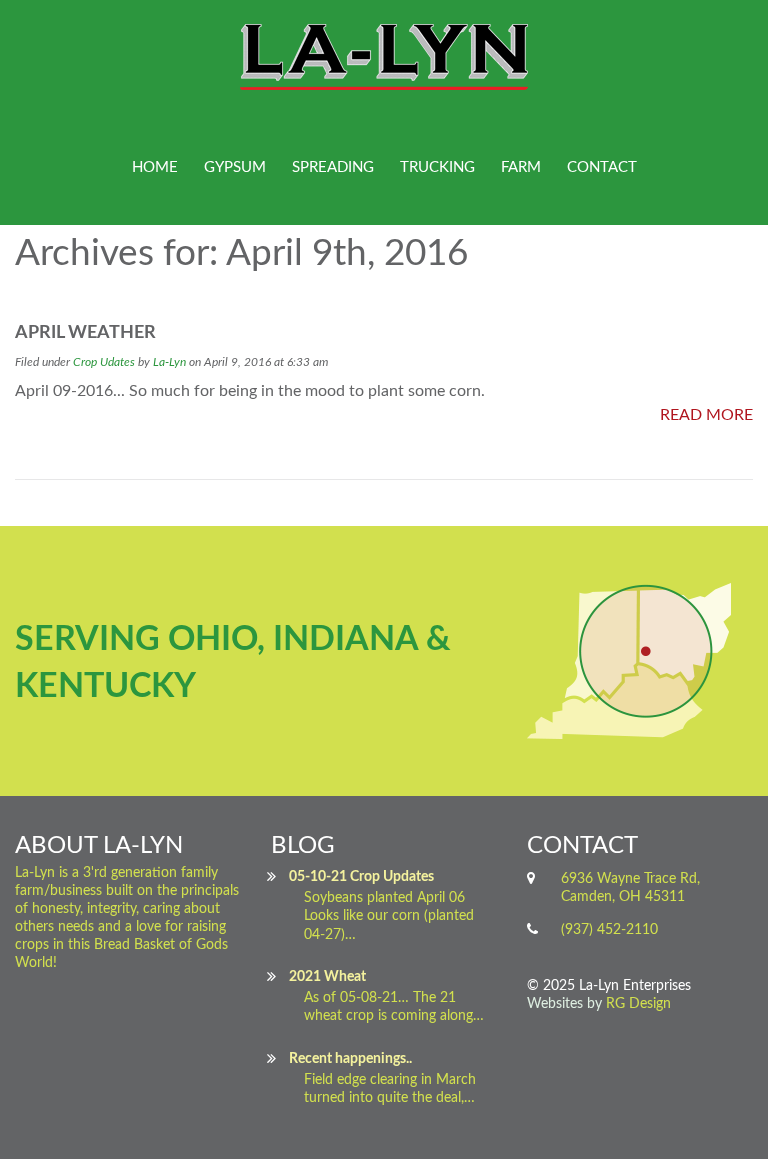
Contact (602, 167)
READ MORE (706, 415)
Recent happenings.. (350, 1059)
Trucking (437, 167)
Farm (521, 167)
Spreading (333, 167)
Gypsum (235, 167)
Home (155, 167)
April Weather (85, 333)
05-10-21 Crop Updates (361, 877)
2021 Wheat (327, 977)
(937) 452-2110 (609, 930)
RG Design (638, 1004)
